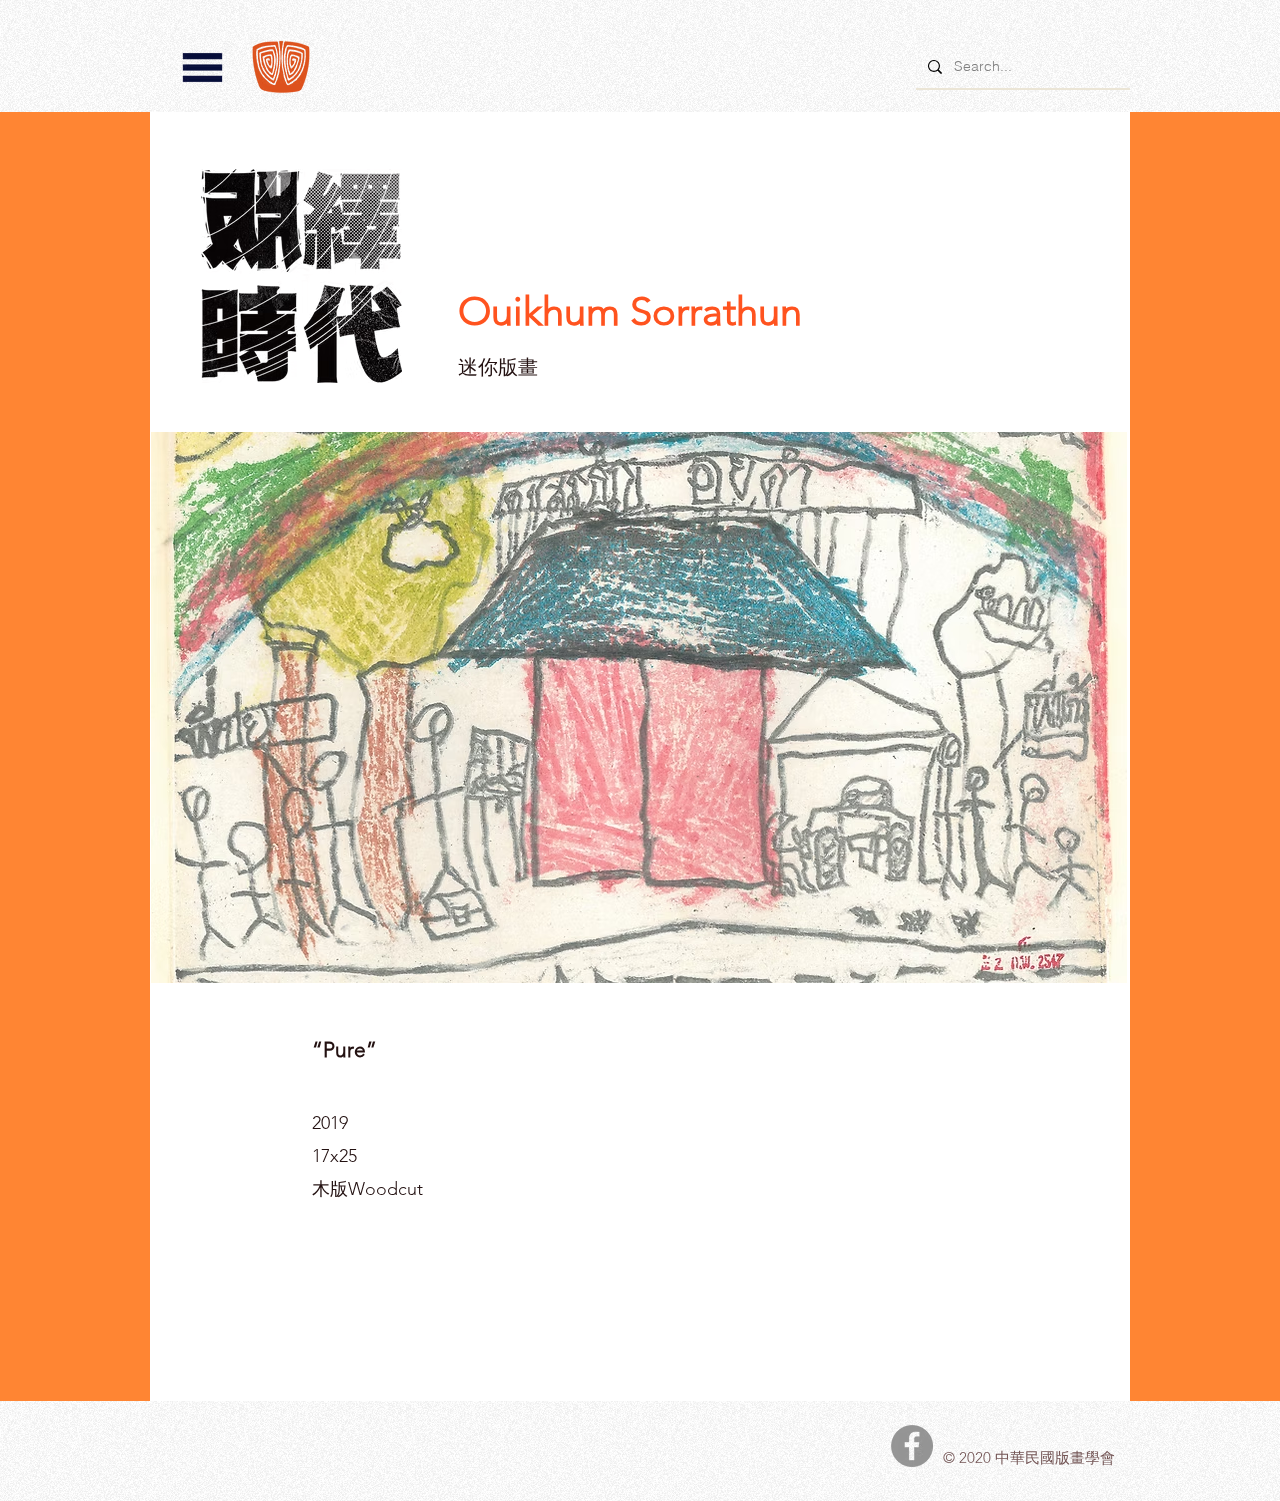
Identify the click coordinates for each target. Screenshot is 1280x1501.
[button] (202, 67)
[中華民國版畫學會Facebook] (912, 1446)
